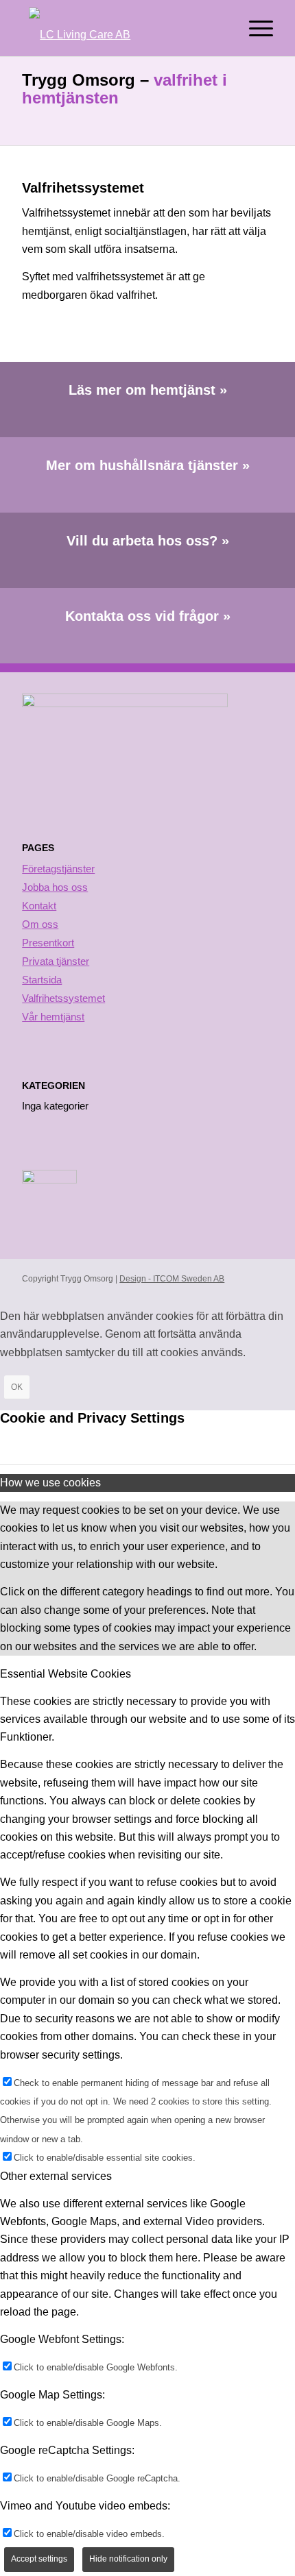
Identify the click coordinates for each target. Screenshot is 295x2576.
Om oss (40, 924)
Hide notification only (128, 2559)
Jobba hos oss (55, 887)
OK (17, 1387)
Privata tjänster (56, 961)
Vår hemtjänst (53, 1017)
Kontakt (39, 906)
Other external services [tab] (56, 2176)
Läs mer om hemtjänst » (148, 390)
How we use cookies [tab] (50, 1483)
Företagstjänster (58, 869)
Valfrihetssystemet (63, 998)
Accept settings (39, 2559)
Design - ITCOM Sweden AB (172, 1279)
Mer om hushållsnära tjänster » (148, 465)
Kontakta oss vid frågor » (148, 616)
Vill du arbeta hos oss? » (148, 541)
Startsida (42, 980)
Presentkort (48, 943)
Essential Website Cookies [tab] (66, 1674)
